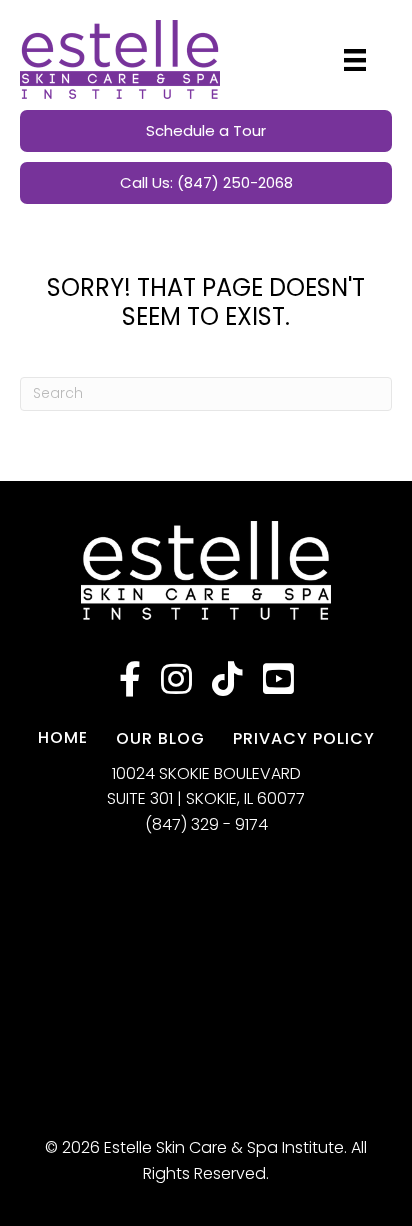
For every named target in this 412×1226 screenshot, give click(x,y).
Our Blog (160, 738)
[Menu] (355, 60)
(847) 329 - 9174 (206, 824)
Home (63, 737)
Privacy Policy (304, 738)
